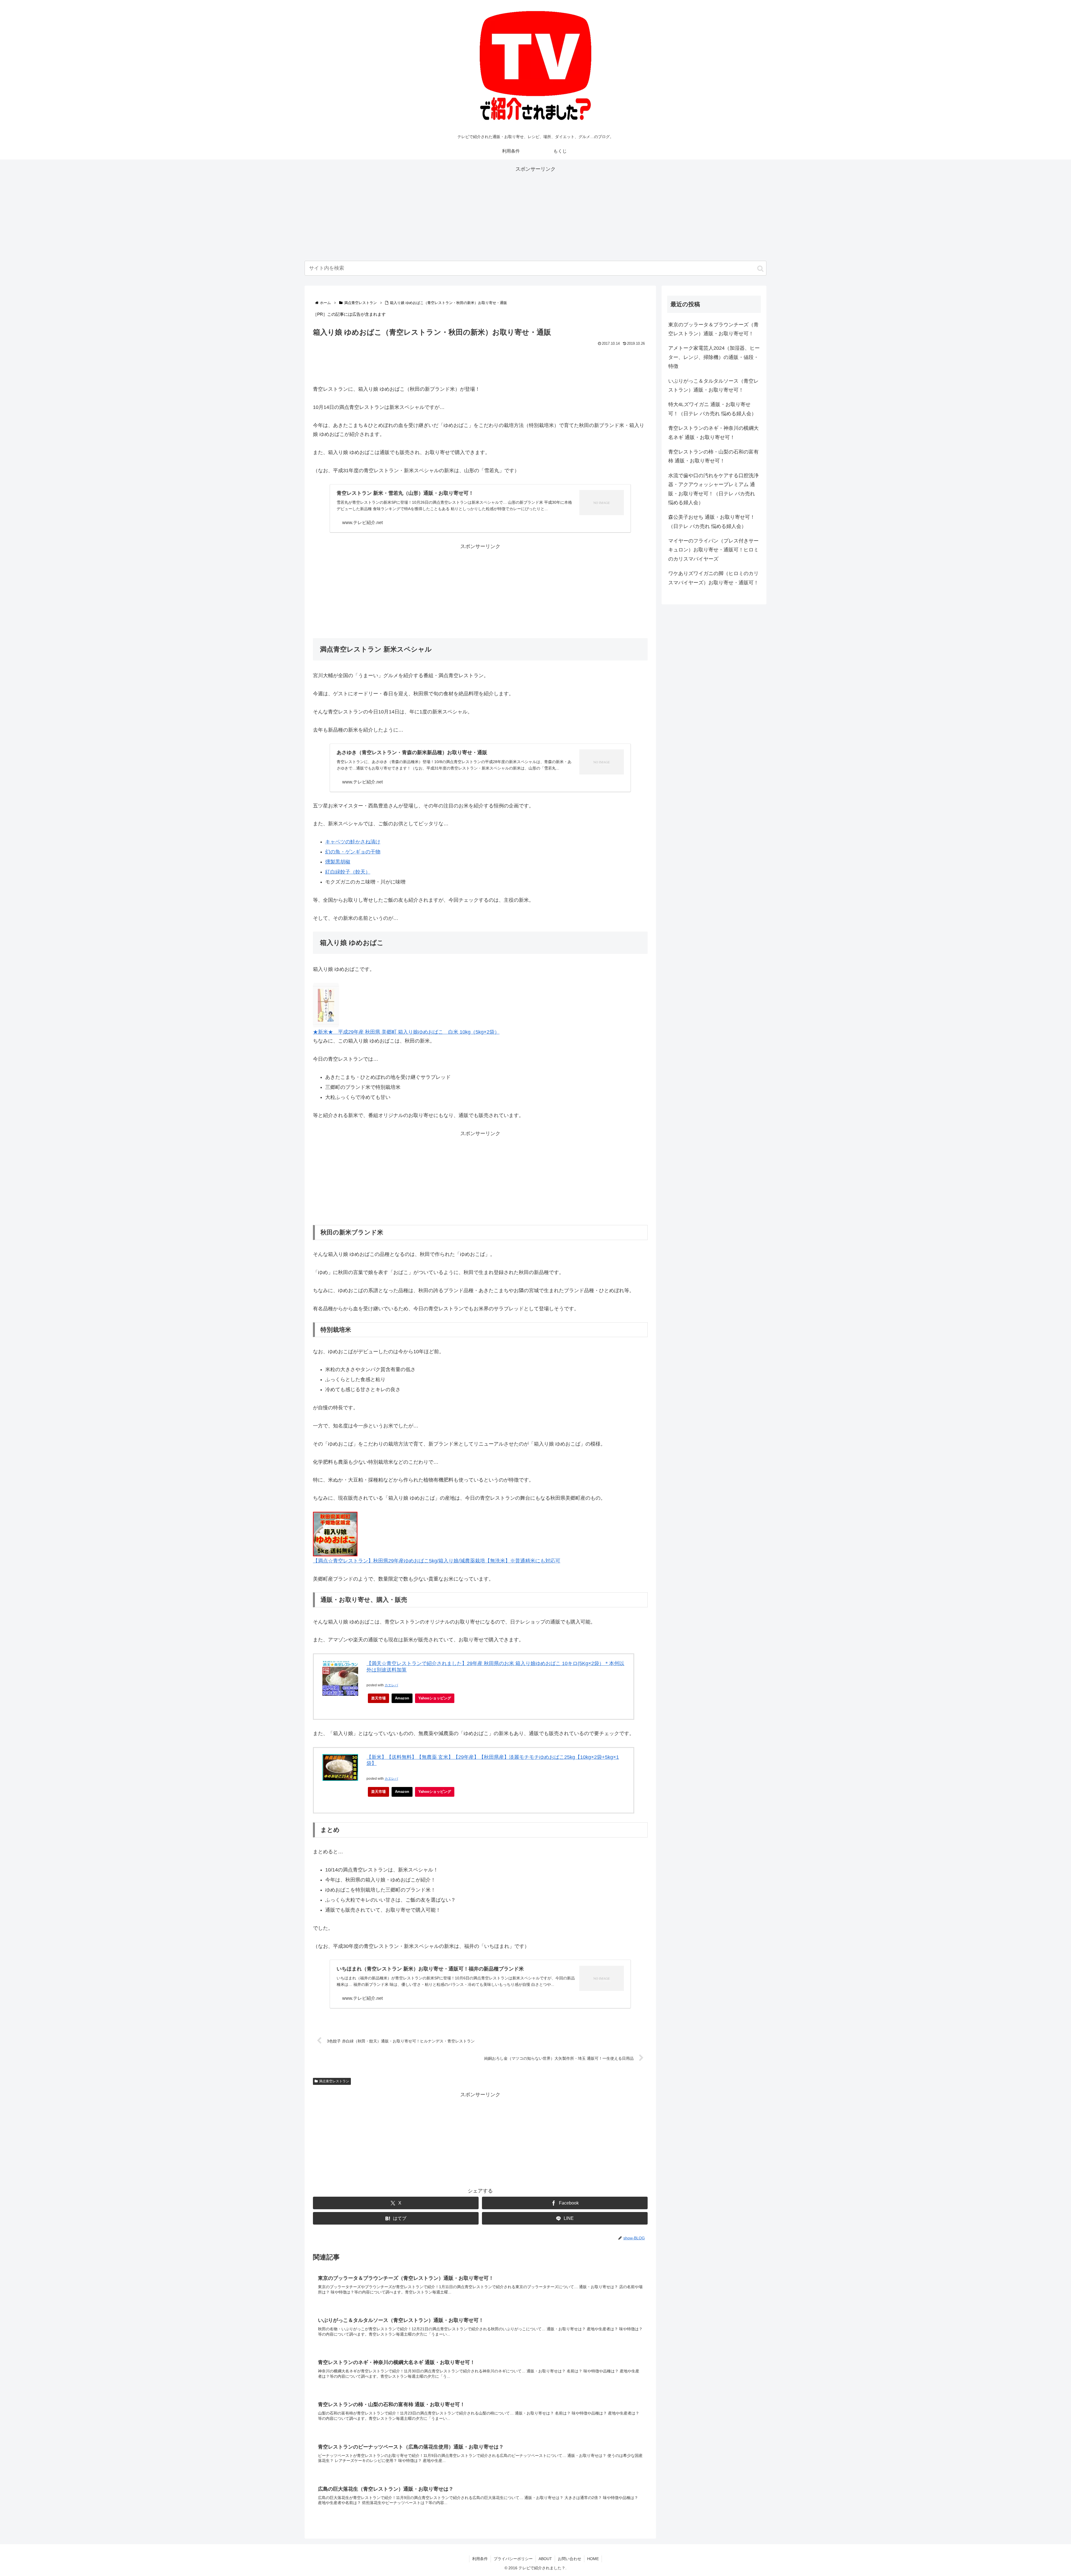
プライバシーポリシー (513, 2559)
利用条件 (480, 2559)
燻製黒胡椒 (338, 862)
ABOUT (545, 2559)
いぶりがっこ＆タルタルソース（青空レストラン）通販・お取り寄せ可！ (713, 385)
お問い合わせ (570, 2559)
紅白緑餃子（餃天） (348, 872)
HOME (593, 2559)
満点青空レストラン (334, 2081)
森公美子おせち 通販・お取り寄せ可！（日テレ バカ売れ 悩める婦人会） (712, 522)
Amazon (402, 1698)
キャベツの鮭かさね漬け (353, 842)
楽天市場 (378, 1698)
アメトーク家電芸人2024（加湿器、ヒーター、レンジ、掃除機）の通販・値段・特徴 (714, 357)
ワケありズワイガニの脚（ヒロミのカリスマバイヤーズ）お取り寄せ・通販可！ (713, 578)
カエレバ (391, 1685)
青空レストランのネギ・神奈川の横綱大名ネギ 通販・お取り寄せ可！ (713, 433)
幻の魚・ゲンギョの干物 (353, 852)
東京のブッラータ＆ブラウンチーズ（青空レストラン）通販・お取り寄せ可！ (713, 329)
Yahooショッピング (435, 1698)
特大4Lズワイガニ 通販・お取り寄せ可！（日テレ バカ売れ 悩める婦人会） (712, 409)
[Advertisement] (535, 213)
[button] (760, 269)
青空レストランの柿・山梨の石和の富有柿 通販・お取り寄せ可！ (713, 456)
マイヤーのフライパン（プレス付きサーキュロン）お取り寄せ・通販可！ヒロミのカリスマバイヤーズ (713, 550)
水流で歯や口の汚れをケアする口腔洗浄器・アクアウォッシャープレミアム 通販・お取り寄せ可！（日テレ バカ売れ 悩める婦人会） (713, 489)
